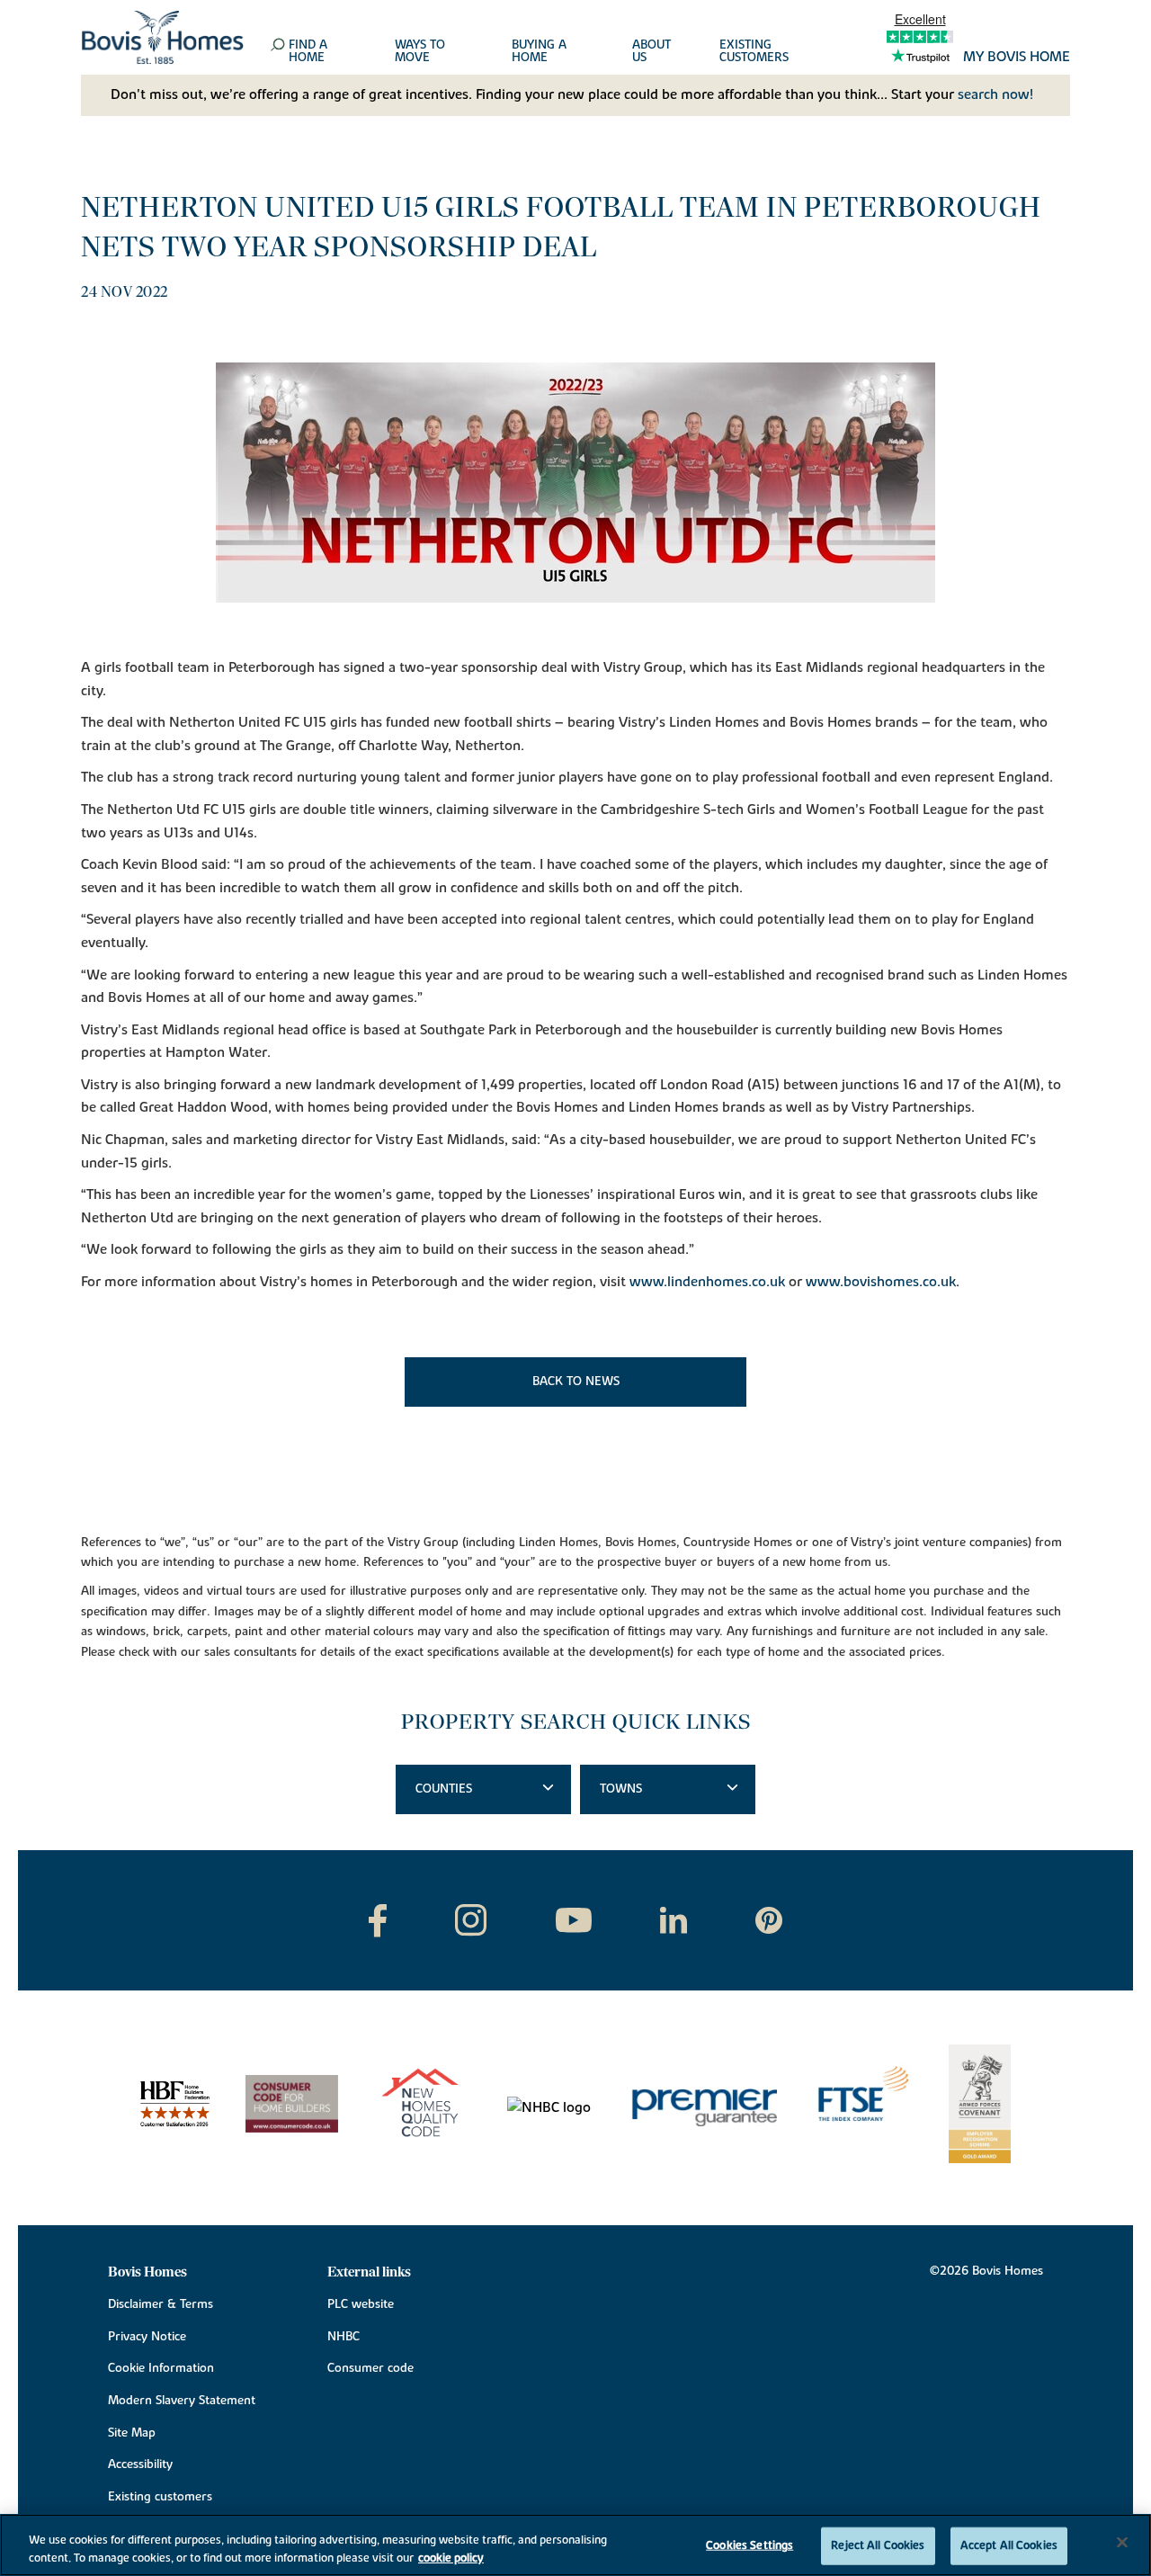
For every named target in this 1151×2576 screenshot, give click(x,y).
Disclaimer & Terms (161, 2304)
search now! (995, 94)
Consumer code (370, 2368)
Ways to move (420, 52)
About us (651, 52)
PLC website (361, 2304)
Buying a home (539, 52)
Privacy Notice (147, 2337)
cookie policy (451, 2557)
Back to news (576, 1382)
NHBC (344, 2337)
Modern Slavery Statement (182, 2401)
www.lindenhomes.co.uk (707, 1282)
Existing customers (754, 52)
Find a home (308, 52)
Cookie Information (161, 2368)
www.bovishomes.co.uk (881, 1282)
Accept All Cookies (1009, 2545)
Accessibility (140, 2464)
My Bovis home (1017, 58)
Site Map (132, 2433)
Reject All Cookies (878, 2545)
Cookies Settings (749, 2545)
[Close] (1122, 2543)
